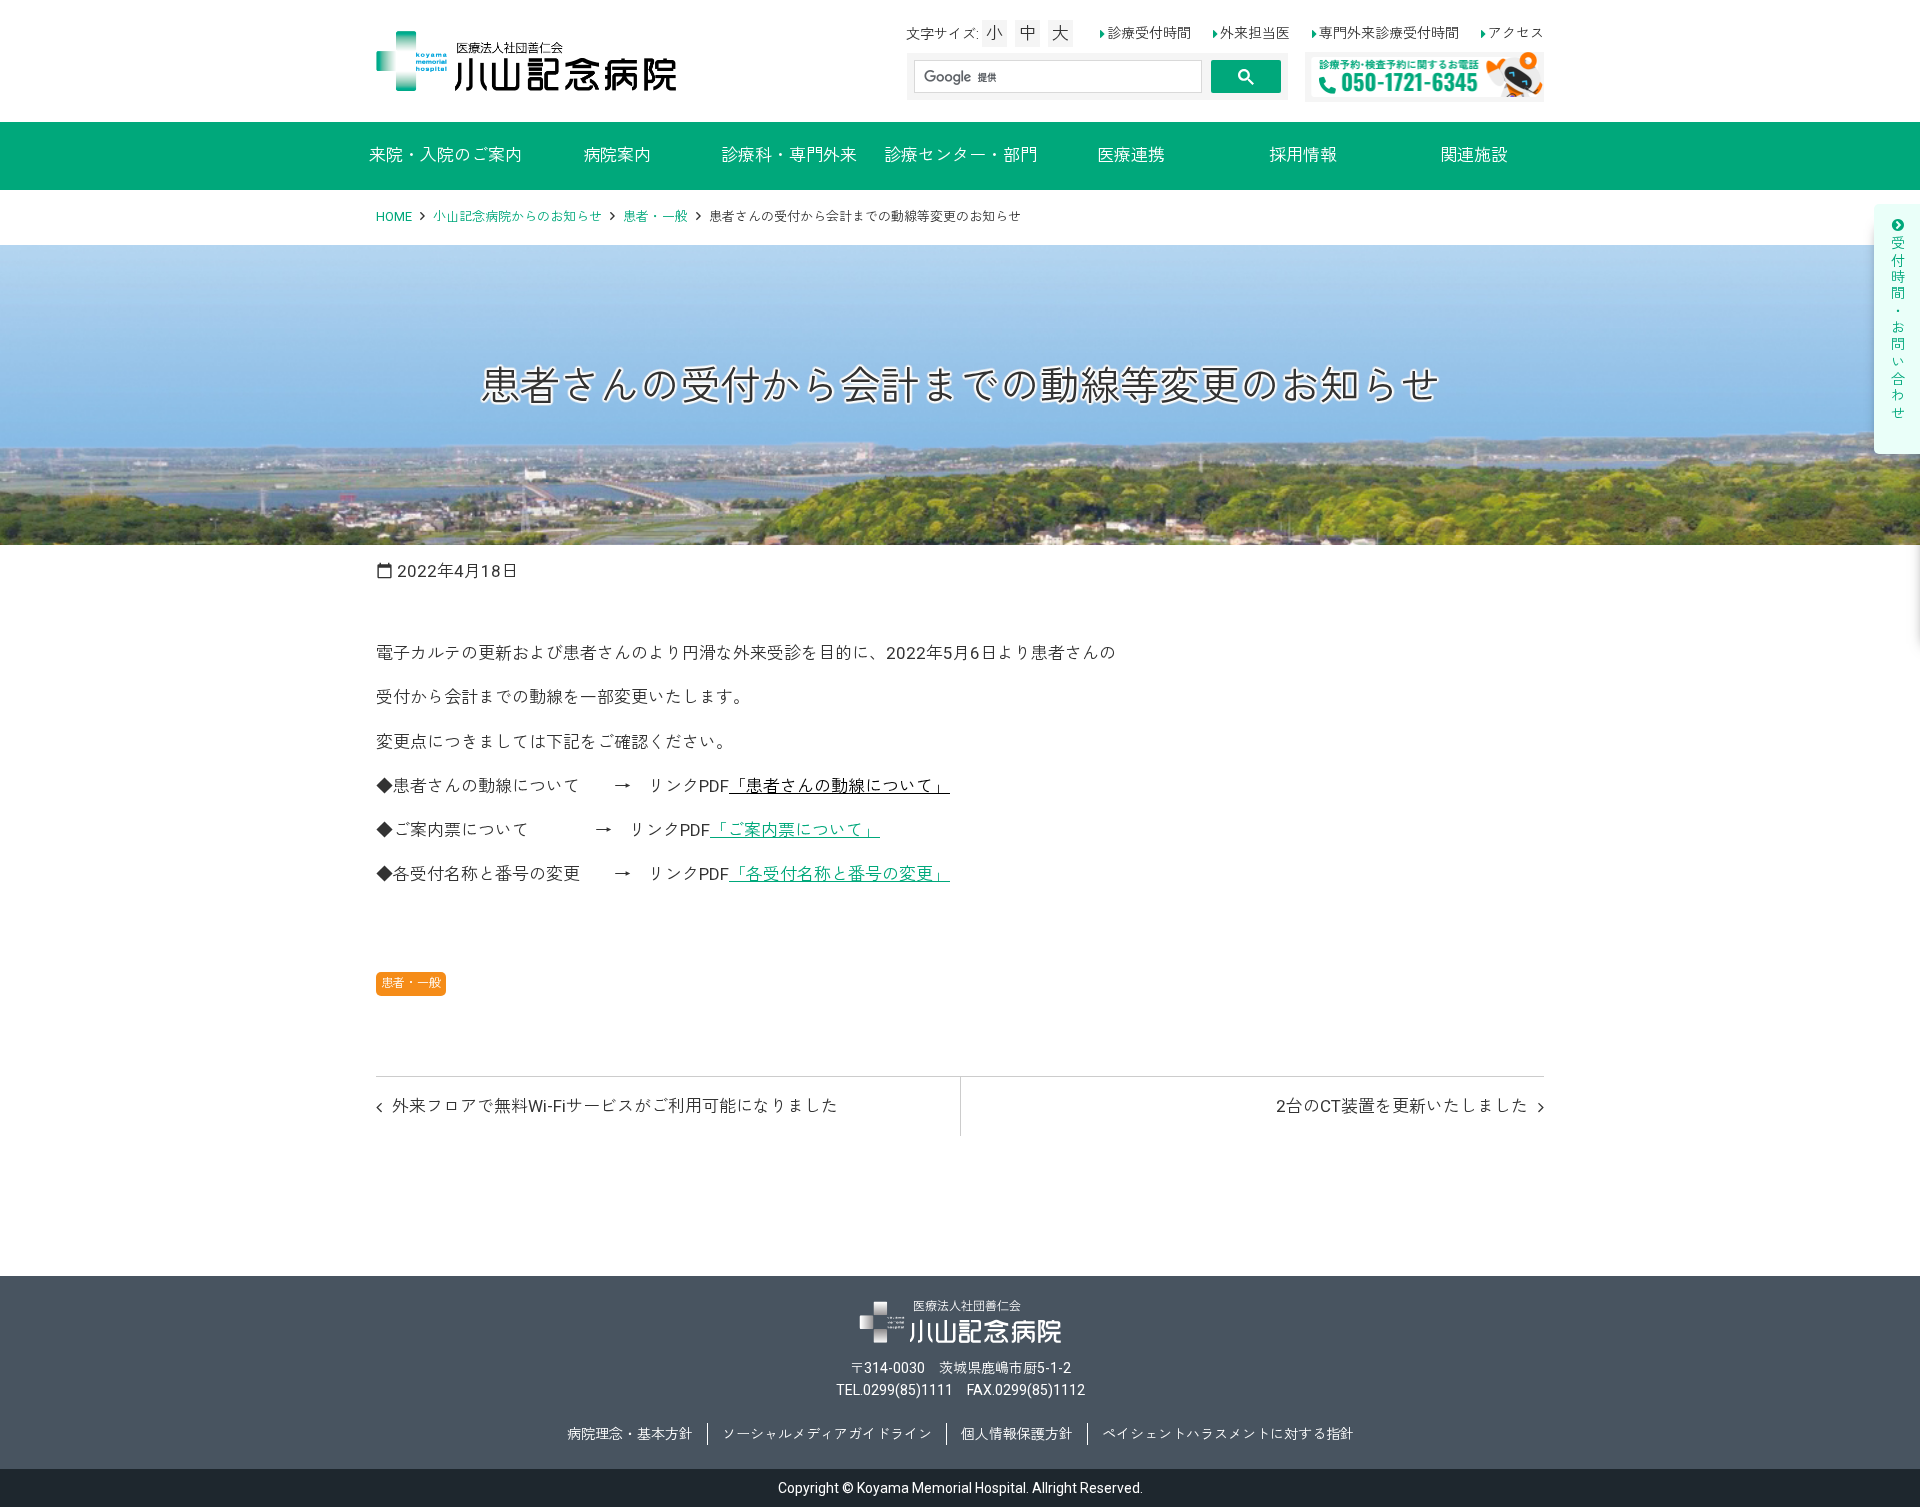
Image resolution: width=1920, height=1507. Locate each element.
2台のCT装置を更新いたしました (1402, 1106)
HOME (394, 216)
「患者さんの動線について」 (839, 786)
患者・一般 (655, 216)
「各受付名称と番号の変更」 (839, 874)
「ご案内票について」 (795, 830)
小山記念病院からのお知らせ (517, 216)
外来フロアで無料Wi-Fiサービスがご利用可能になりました (615, 1106)
